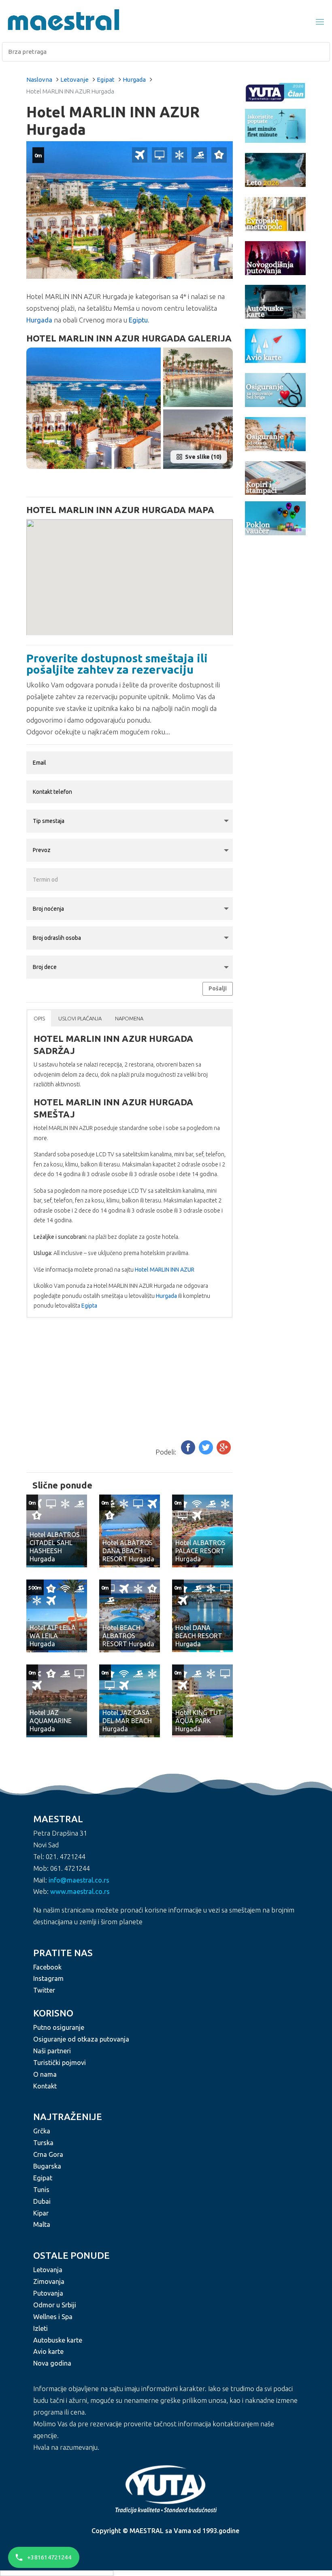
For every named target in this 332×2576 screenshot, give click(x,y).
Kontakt (45, 2086)
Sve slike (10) (203, 457)
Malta (42, 2224)
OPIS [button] (39, 1018)
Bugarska (47, 2166)
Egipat (106, 80)
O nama (45, 2074)
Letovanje (74, 80)
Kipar (41, 2213)
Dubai (42, 2201)
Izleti (40, 2328)
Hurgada (134, 80)
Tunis (41, 2190)
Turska (43, 2143)
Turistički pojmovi (60, 2063)
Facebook (47, 1967)
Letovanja (48, 2270)
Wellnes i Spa (53, 2317)
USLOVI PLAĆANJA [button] (80, 1018)
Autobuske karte (58, 2340)
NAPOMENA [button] (129, 1018)
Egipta (89, 1306)
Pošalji (218, 988)
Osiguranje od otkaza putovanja (81, 2039)
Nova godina (52, 2363)
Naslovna (39, 80)
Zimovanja (49, 2281)
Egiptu (138, 320)
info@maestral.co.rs (79, 1880)
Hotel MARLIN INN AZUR (165, 1270)
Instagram (48, 1978)
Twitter (44, 1990)
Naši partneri (52, 2051)
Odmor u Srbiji (55, 2305)
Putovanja (48, 2293)
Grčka (42, 2131)
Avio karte (48, 2351)
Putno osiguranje (59, 2027)
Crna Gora (48, 2154)
